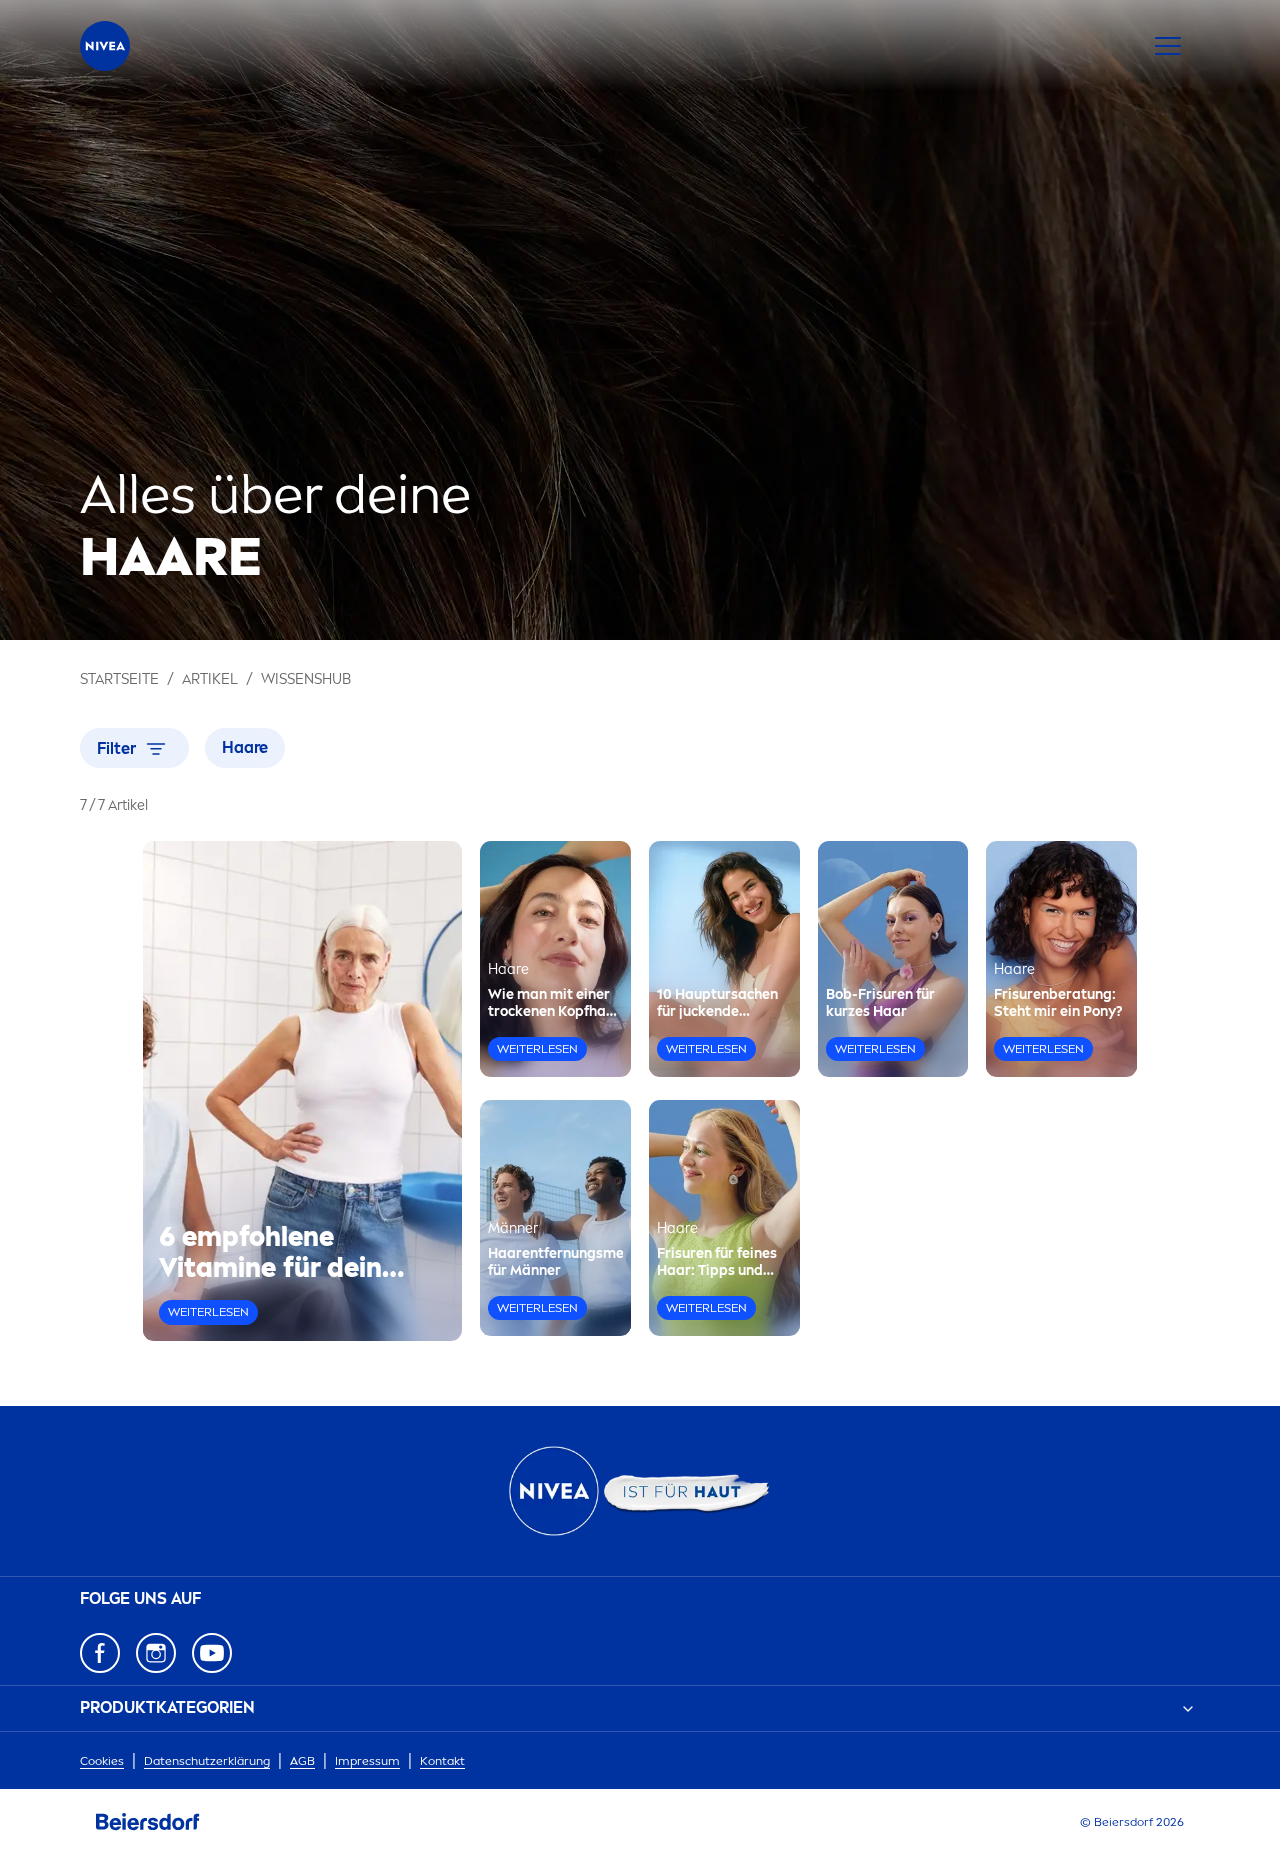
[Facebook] (100, 1653)
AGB (302, 1761)
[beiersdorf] (148, 1822)
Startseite (119, 679)
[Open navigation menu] (1168, 46)
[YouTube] (212, 1653)
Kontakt (442, 1761)
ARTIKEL (210, 679)
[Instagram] (156, 1653)
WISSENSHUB (306, 679)
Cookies (102, 1761)
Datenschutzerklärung (207, 1761)
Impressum (367, 1761)
